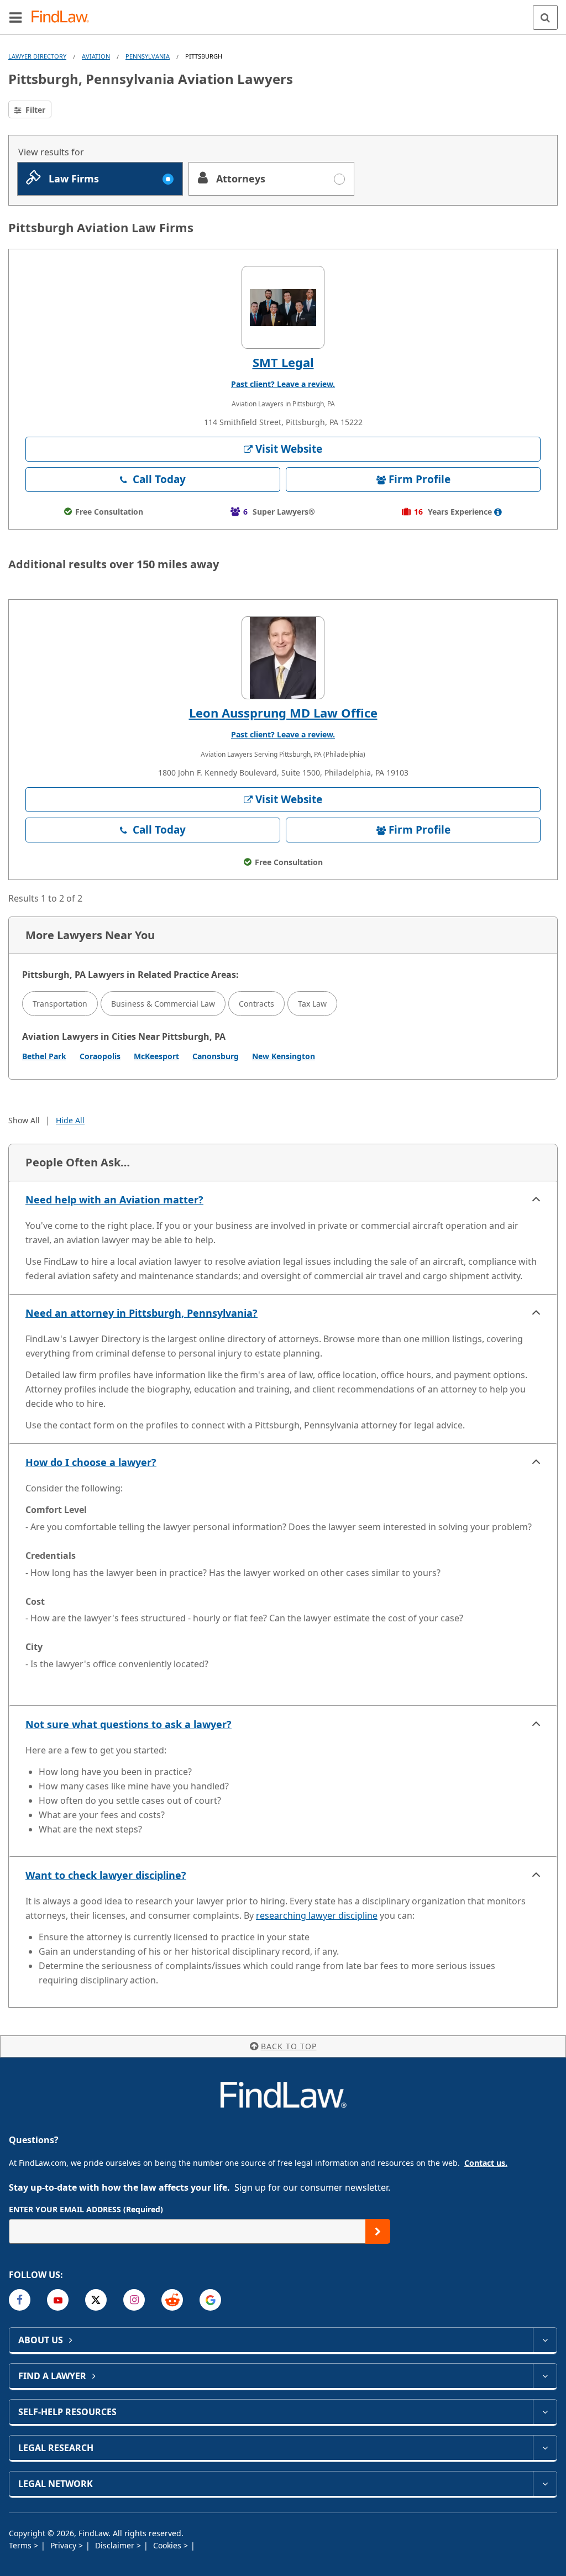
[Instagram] (134, 2300)
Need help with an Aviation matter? (114, 1200)
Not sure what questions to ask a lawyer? (129, 1724)
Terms (21, 2545)
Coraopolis (100, 1056)
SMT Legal (283, 362)
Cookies (168, 2545)
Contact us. (486, 2163)
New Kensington (284, 1056)
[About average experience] (498, 512)
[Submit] (378, 2231)
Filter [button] (34, 110)
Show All (24, 1120)
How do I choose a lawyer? (91, 1462)
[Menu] (15, 17)
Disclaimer (116, 2545)
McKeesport (156, 1056)
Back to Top (289, 2046)
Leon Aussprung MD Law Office (283, 713)
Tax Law (312, 1004)
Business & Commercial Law (163, 1004)
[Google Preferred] (210, 2300)
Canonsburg (216, 1056)
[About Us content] (545, 2340)
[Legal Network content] (545, 2484)
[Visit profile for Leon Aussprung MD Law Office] (283, 658)
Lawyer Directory (37, 56)
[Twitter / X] (96, 2300)
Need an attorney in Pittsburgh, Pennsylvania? (141, 1313)
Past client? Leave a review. (283, 384)
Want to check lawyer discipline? (106, 1875)
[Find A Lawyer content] (545, 2376)
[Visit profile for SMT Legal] (283, 307)
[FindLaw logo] (64, 17)
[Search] (545, 17)
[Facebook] (20, 2300)
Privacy (64, 2545)
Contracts (256, 1004)
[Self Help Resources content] (545, 2412)
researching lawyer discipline (317, 1915)
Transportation (60, 1004)
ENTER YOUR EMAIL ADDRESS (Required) (86, 2209)
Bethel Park (44, 1056)
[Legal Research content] (545, 2448)
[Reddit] (172, 2300)
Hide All (70, 1120)
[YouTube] (58, 2300)
